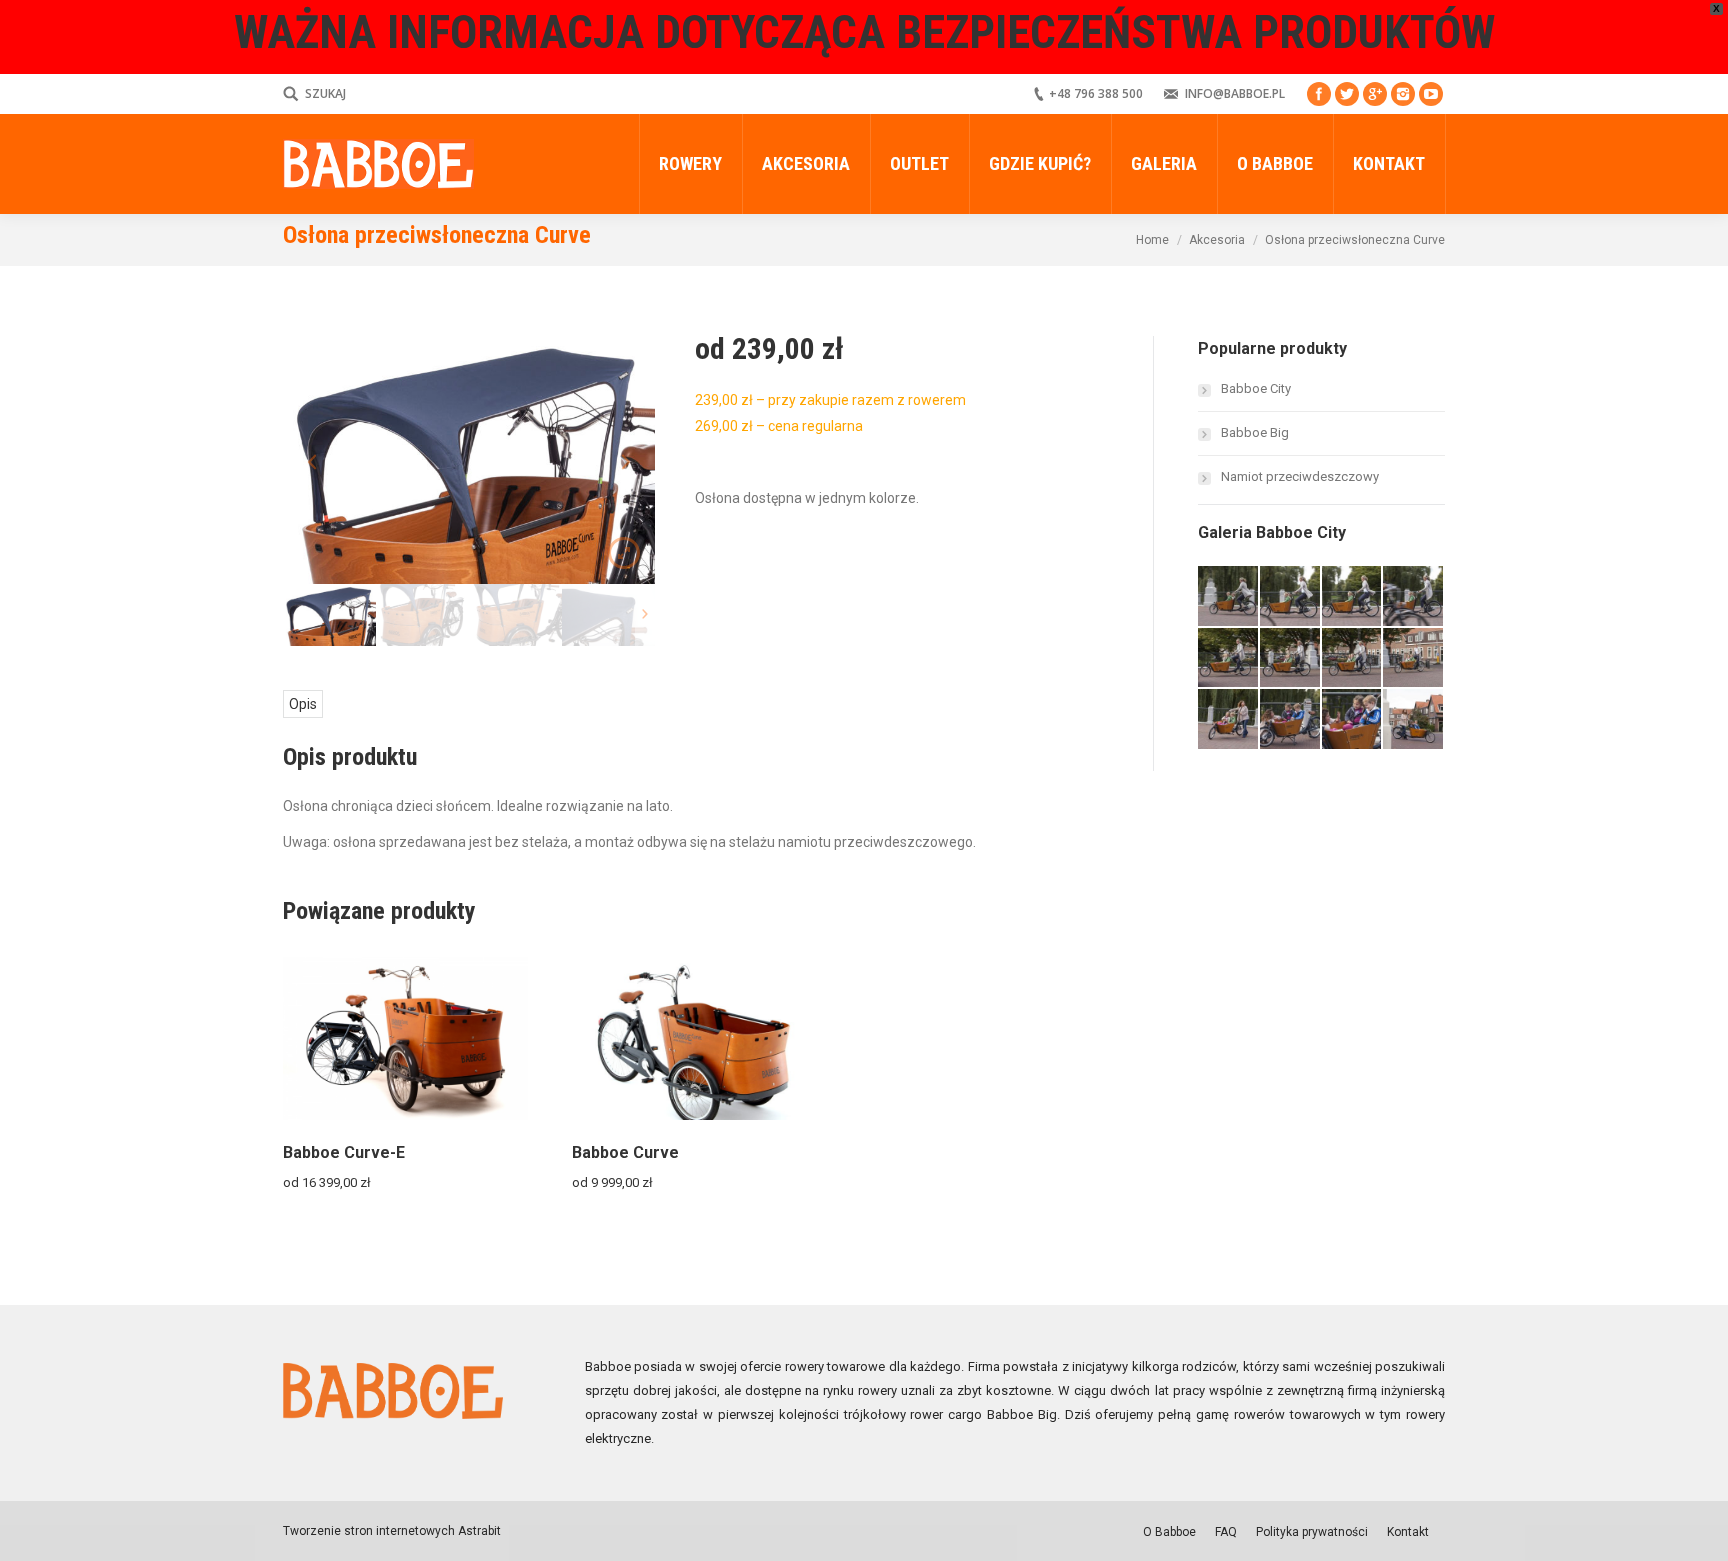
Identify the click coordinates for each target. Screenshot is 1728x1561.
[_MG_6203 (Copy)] (1291, 659)
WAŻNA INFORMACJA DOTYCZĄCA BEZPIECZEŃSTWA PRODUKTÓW (864, 32)
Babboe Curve (625, 1152)
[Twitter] (1347, 94)
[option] (469, 460)
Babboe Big (1255, 432)
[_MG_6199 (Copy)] (1414, 659)
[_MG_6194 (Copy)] (1229, 720)
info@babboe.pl (1235, 93)
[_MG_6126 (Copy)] (1353, 720)
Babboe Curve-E (344, 1152)
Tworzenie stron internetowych (369, 1531)
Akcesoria (1217, 240)
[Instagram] (1403, 94)
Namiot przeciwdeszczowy (1300, 476)
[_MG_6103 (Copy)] (1414, 720)
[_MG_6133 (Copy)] (1291, 720)
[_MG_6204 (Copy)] (1229, 659)
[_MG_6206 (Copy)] (1414, 597)
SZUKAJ (325, 93)
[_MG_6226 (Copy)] (1229, 597)
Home (1152, 240)
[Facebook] (1319, 94)
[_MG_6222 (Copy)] (1353, 597)
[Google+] (1375, 94)
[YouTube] (1431, 94)
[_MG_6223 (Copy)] (1291, 597)
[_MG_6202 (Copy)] (1353, 659)
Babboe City (1256, 388)
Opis (303, 704)
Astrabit (478, 1531)
